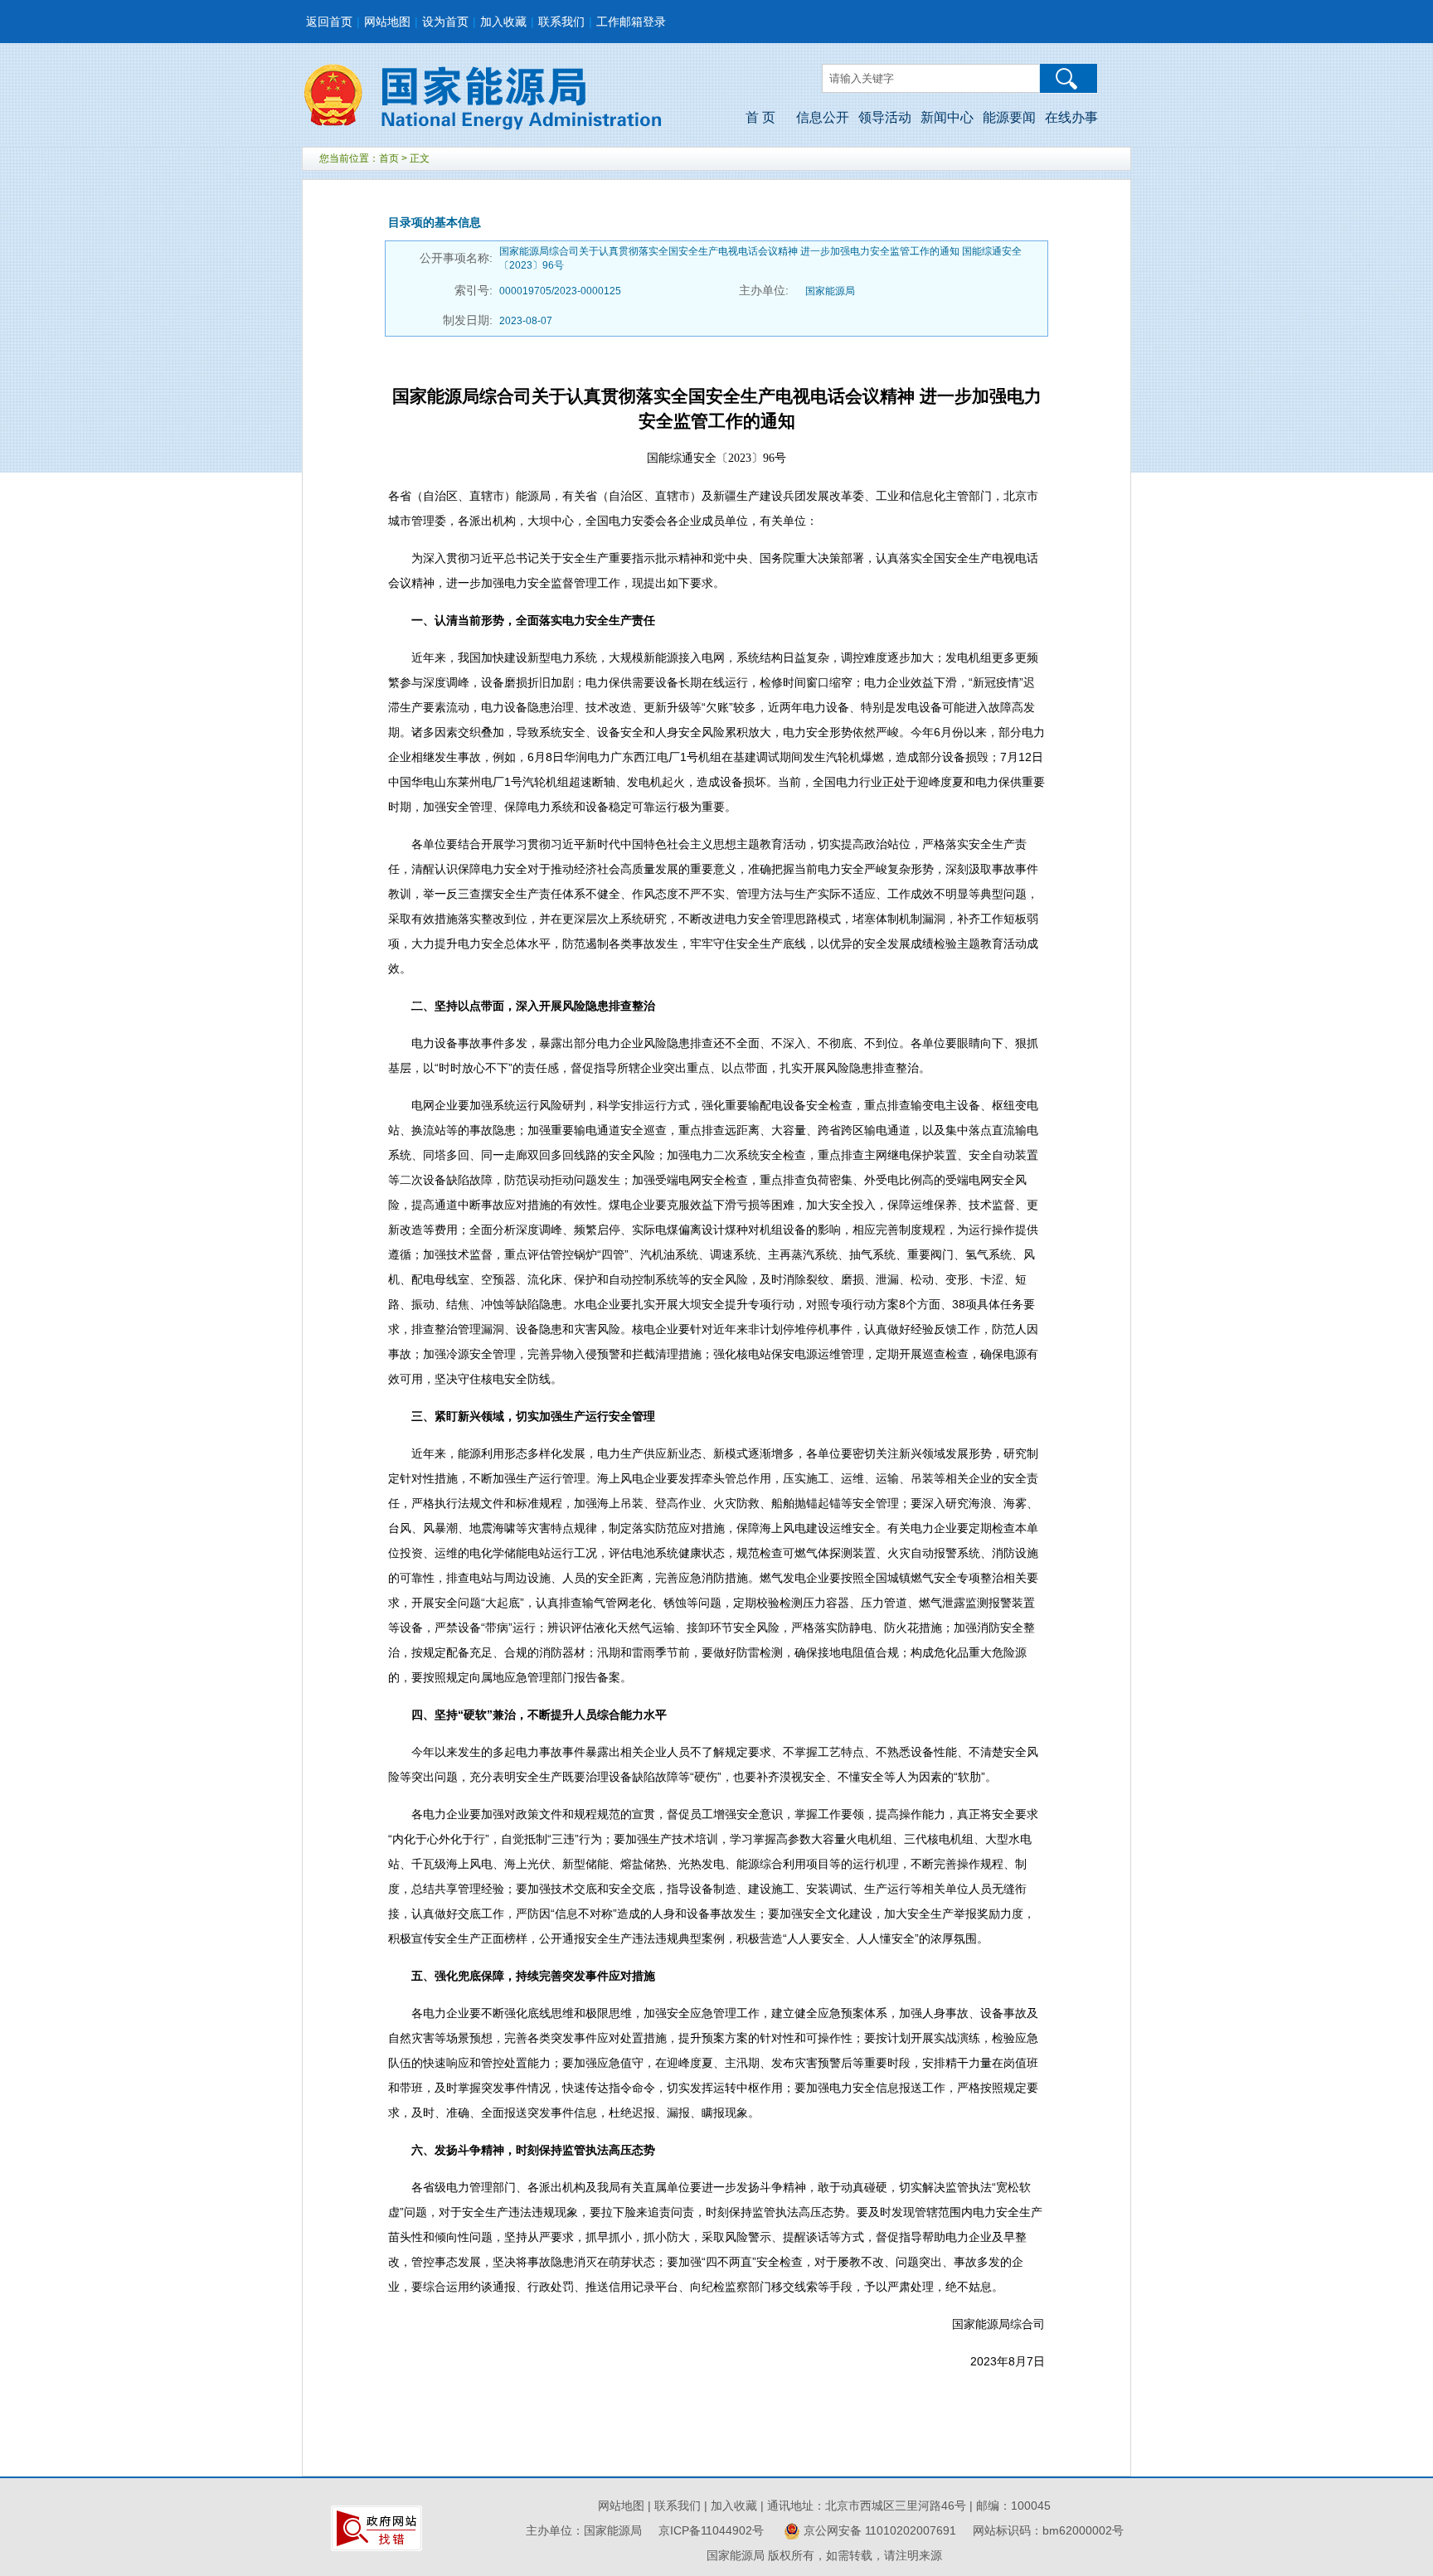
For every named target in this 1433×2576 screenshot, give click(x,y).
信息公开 (823, 117)
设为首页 (445, 22)
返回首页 (329, 22)
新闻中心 (947, 117)
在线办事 (1071, 117)
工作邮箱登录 (631, 22)
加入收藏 (503, 22)
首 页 (760, 117)
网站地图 (387, 22)
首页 (389, 158)
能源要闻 (1009, 117)
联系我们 (561, 22)
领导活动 (885, 117)
